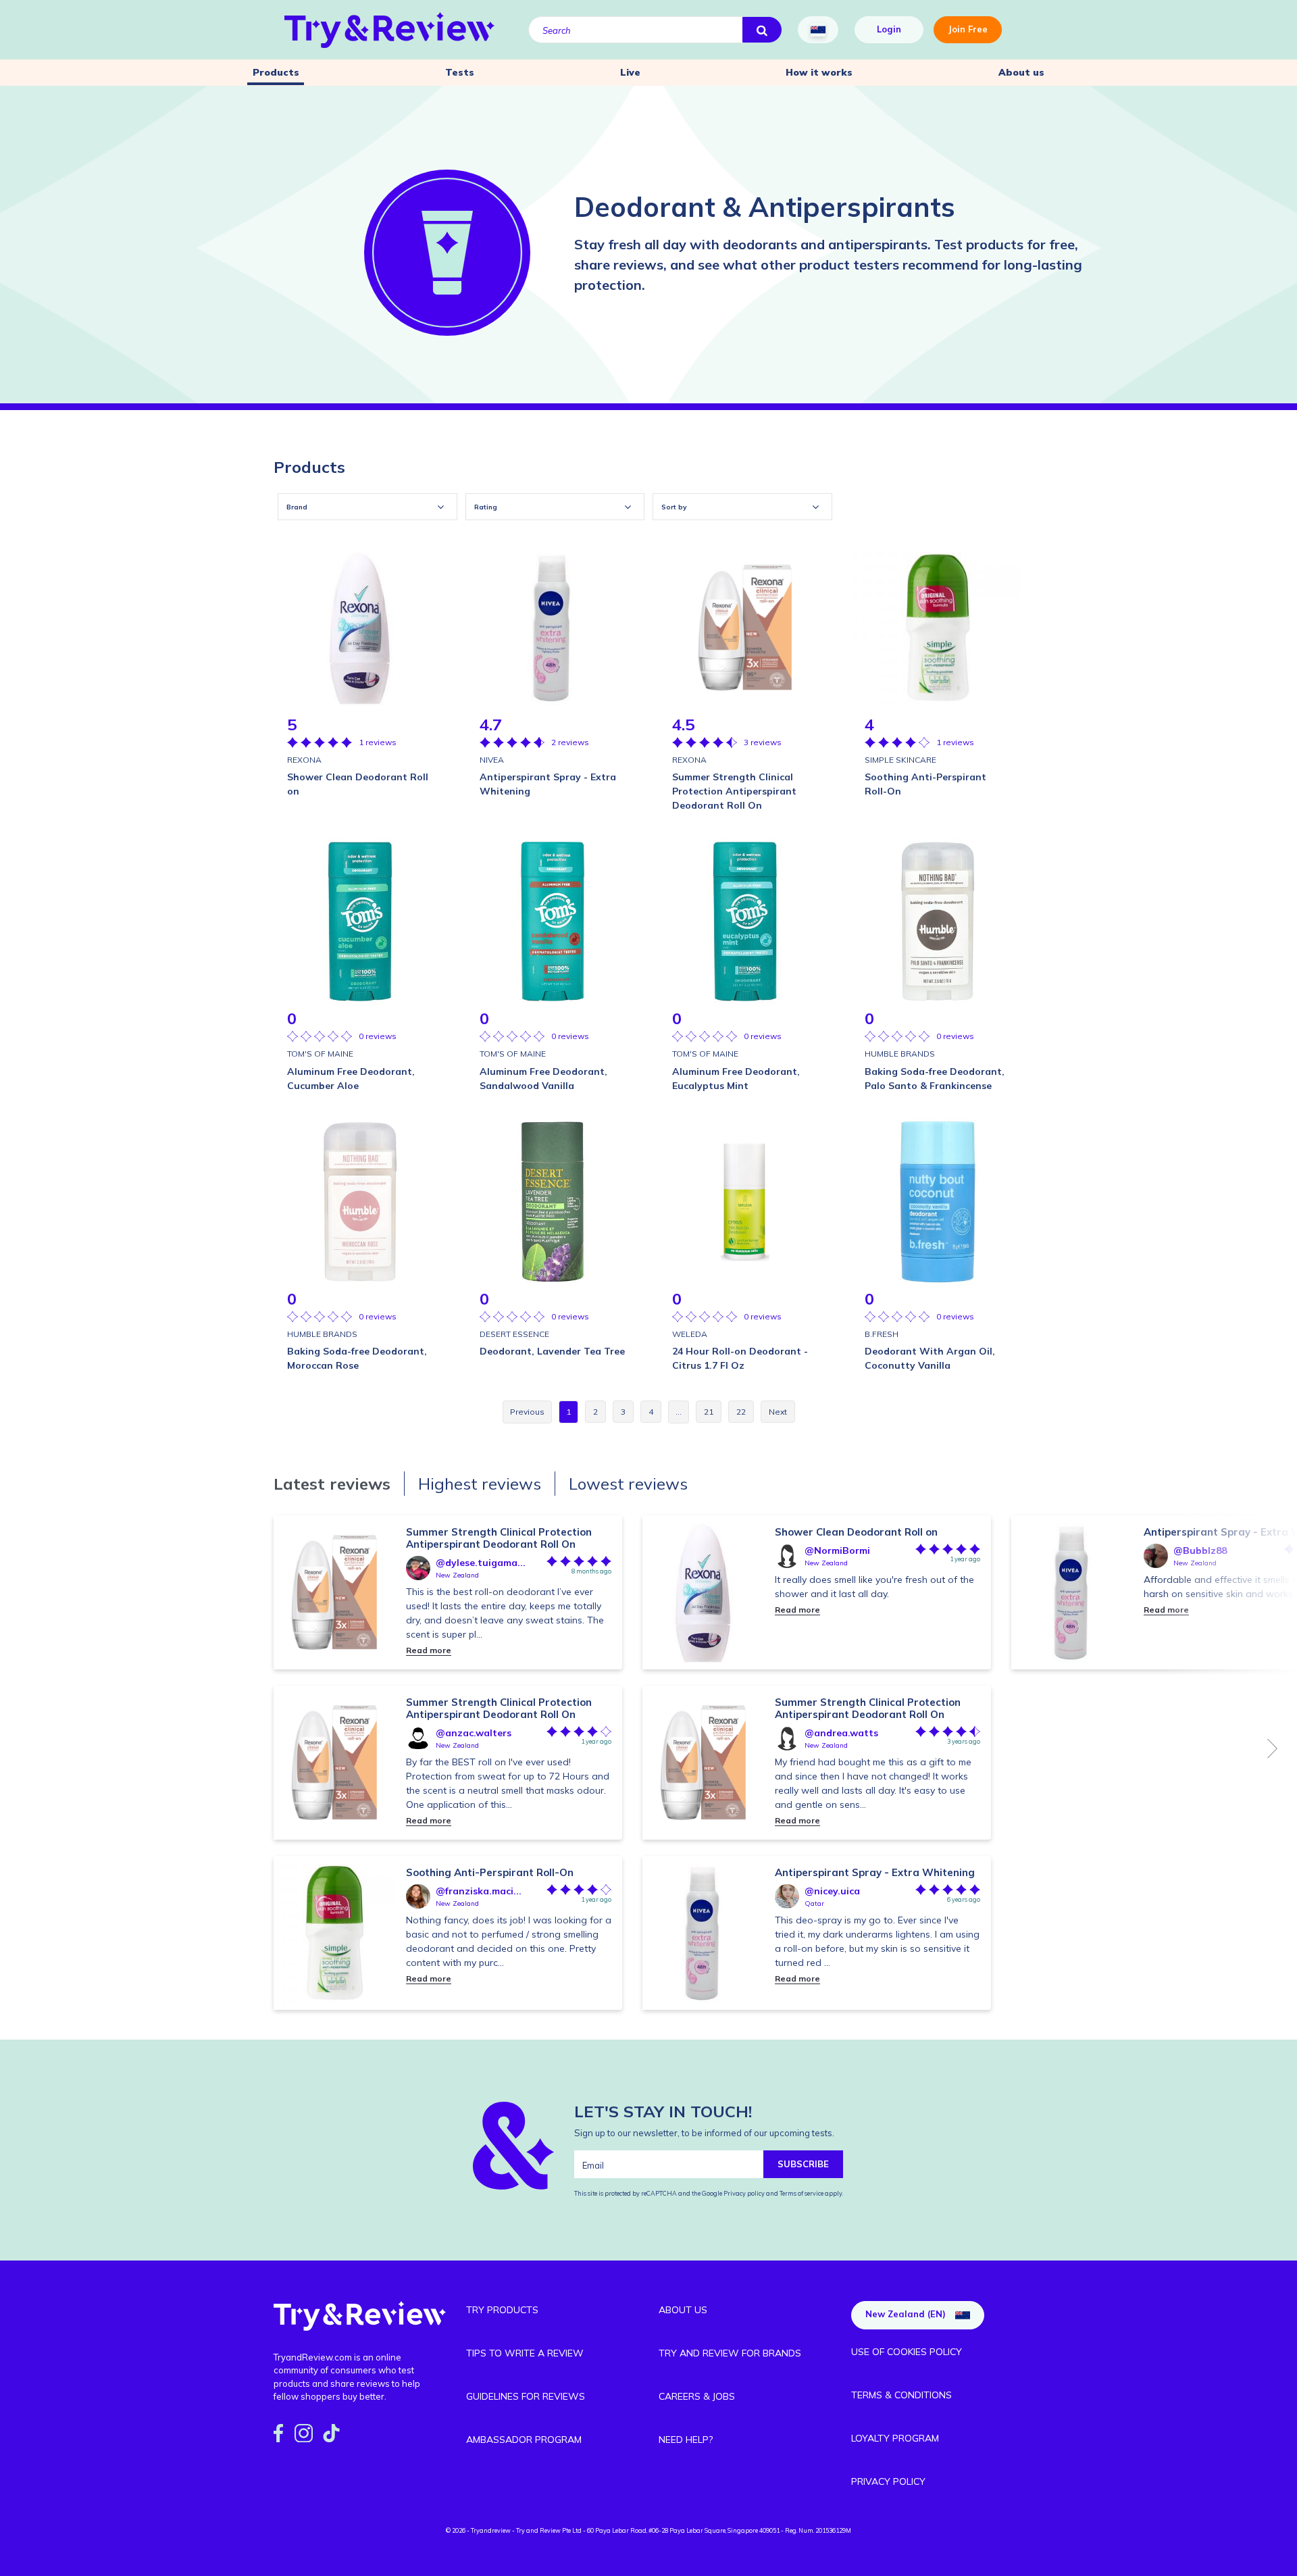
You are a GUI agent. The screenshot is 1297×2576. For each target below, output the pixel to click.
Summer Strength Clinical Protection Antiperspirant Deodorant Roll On (499, 1538)
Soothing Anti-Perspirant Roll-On (490, 1872)
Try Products (502, 2310)
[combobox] (367, 507)
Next (1273, 1748)
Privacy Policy (888, 2481)
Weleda (690, 1334)
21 (709, 1412)
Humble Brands (900, 1054)
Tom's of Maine (320, 1054)
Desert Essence (514, 1334)
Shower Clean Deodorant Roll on (856, 1532)
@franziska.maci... (479, 1891)
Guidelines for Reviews (526, 2396)
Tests (460, 72)
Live (630, 72)
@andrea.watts (841, 1733)
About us (1021, 72)
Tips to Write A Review (525, 2353)
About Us (683, 2310)
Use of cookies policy (907, 2352)
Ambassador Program (524, 2440)
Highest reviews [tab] (480, 1484)
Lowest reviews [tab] (628, 1484)
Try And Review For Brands (730, 2353)
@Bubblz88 (1200, 1550)
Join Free (968, 29)
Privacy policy (745, 2193)
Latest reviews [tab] (332, 1484)
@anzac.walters (474, 1733)
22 (741, 1412)
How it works (819, 72)
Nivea (492, 760)
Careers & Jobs (697, 2396)
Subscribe (803, 2164)
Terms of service (801, 2193)
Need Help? (686, 2440)
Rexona (304, 760)
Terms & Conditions (901, 2395)
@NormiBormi (837, 1550)
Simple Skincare (900, 760)
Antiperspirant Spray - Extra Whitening (875, 1872)
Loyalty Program (895, 2438)
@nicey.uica (832, 1891)
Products (276, 72)
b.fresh (882, 1334)
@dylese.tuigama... (481, 1563)
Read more (429, 1650)
